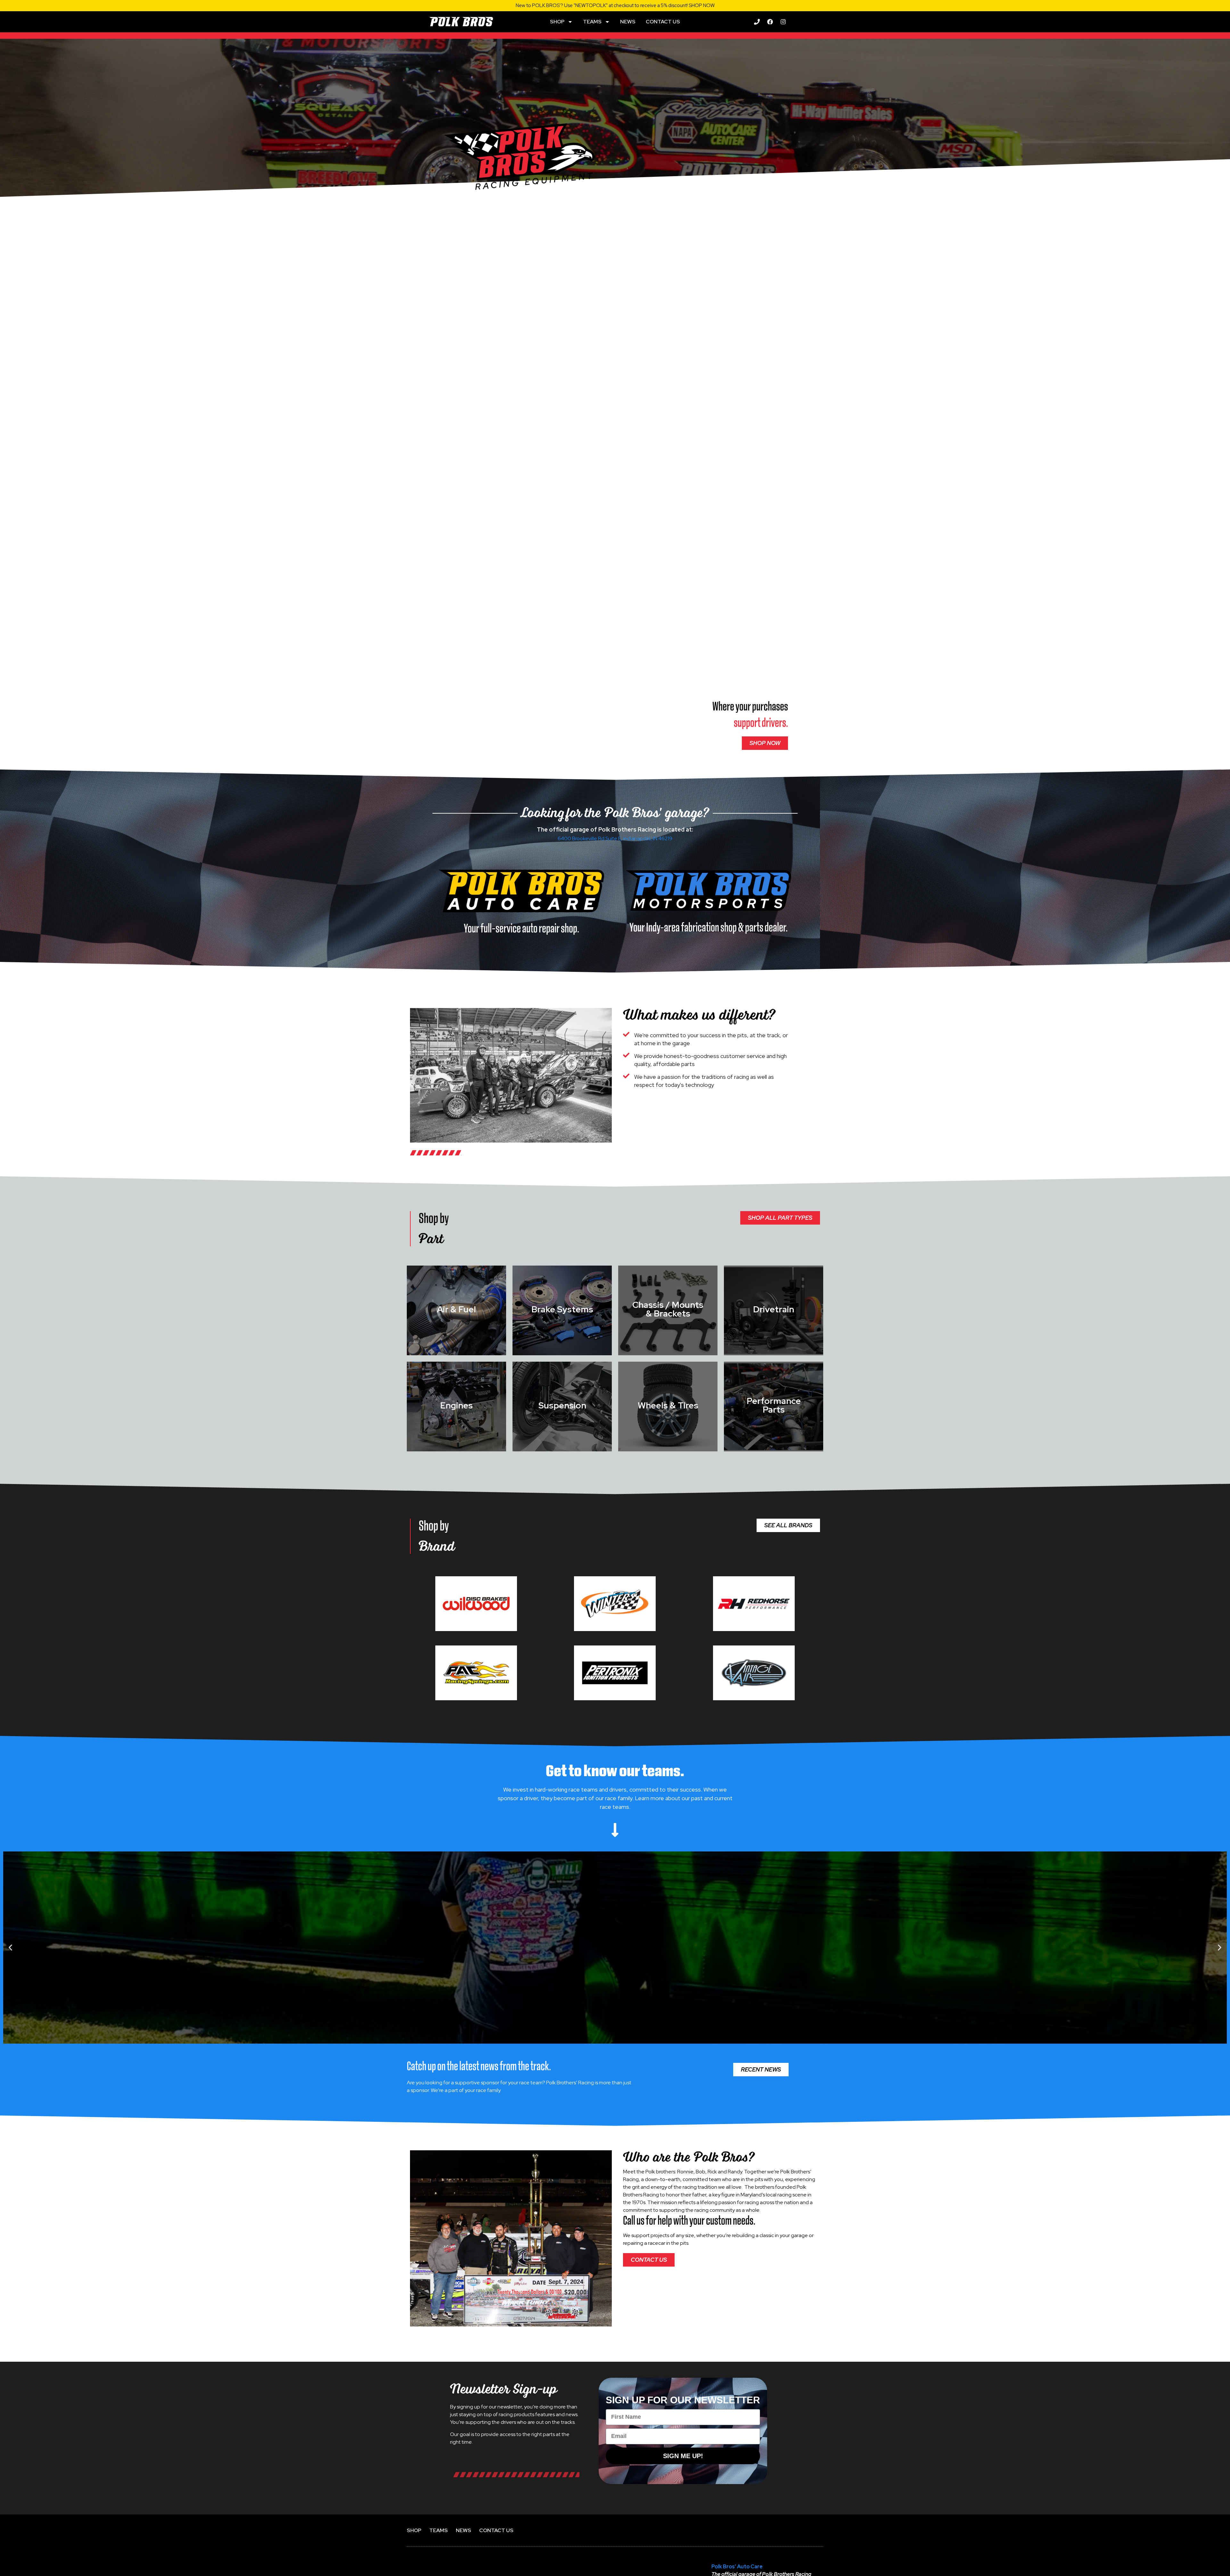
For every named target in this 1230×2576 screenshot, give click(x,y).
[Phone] (757, 22)
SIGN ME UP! (683, 2456)
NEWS (628, 22)
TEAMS (592, 22)
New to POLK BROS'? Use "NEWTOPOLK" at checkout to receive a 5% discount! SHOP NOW (615, 5)
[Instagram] (783, 22)
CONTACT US (663, 22)
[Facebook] (770, 22)
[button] (10, 1948)
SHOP (557, 22)
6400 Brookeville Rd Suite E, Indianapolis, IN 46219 (615, 838)
